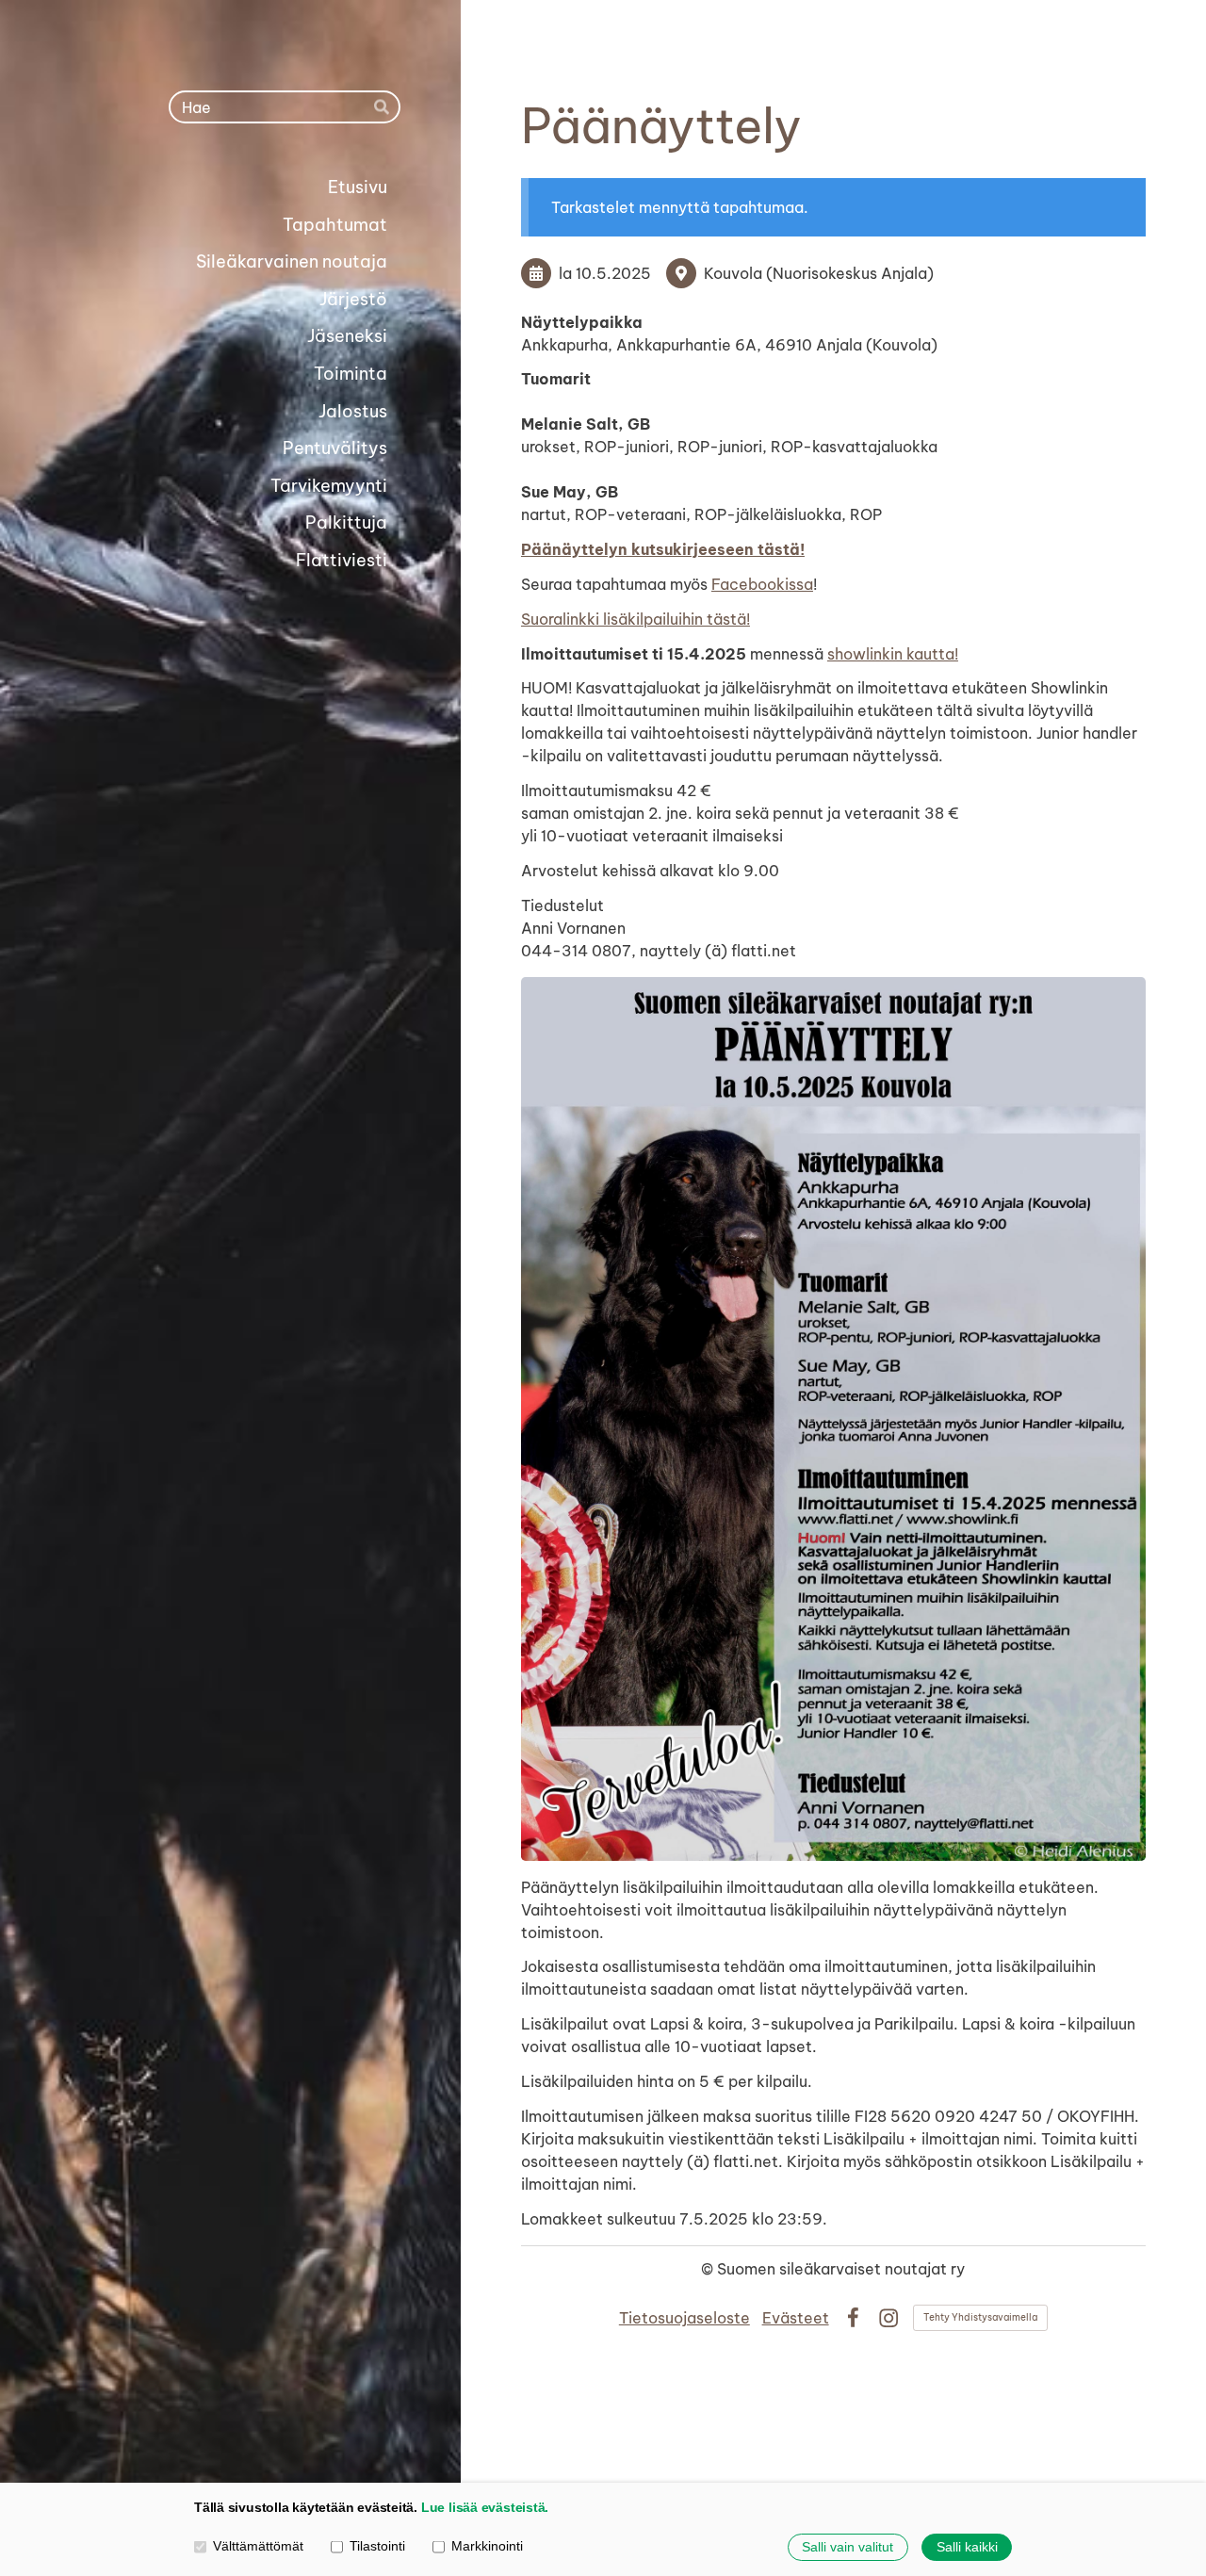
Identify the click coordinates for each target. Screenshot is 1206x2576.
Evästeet (796, 2318)
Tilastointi (377, 2546)
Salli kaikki (967, 2547)
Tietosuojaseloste (684, 2318)
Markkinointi (487, 2546)
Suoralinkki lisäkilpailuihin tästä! (636, 619)
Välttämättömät (258, 2546)
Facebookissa (762, 584)
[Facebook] (853, 2318)
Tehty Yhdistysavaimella (980, 2317)
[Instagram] (888, 2318)
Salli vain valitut (847, 2547)
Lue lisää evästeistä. (485, 2507)
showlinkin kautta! (893, 654)
